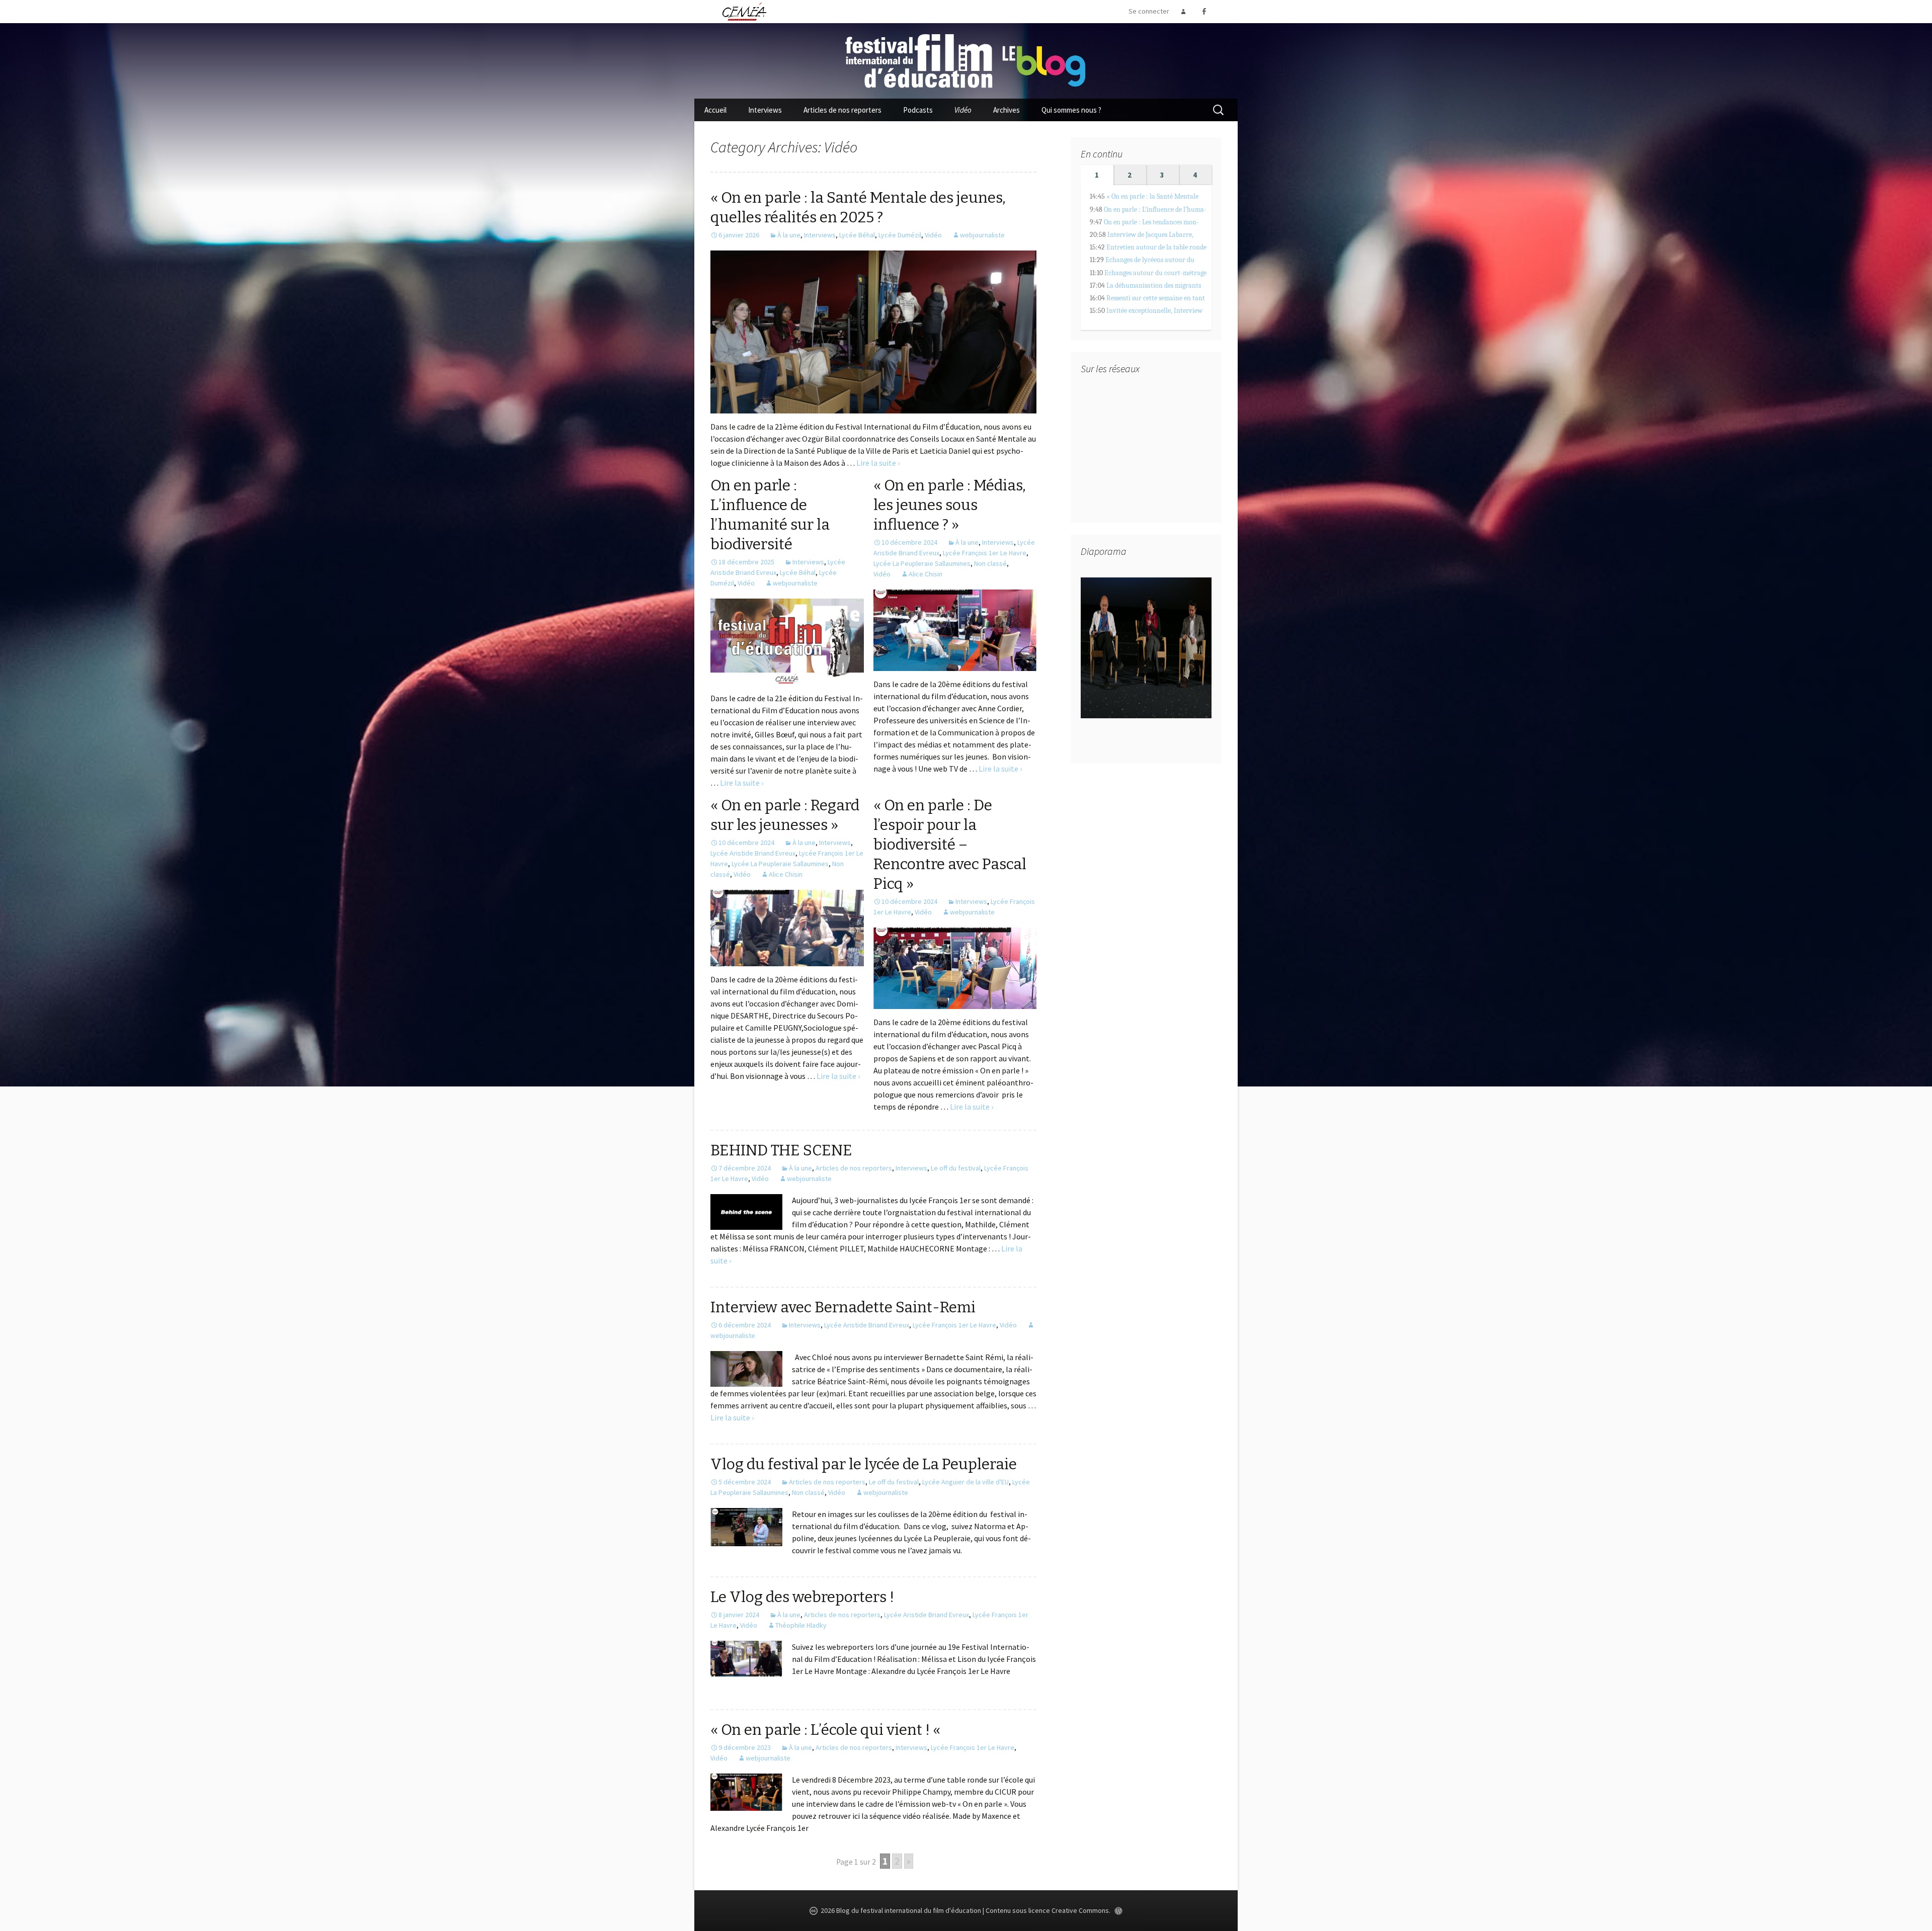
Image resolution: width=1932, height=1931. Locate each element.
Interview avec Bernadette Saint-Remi (843, 1307)
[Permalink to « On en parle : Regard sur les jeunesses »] (787, 927)
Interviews (765, 110)
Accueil (715, 110)
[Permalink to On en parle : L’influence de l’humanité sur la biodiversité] (787, 641)
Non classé (990, 563)
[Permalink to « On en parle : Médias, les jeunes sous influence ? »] (955, 629)
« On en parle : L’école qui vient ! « (827, 1730)
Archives (1007, 110)
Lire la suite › (878, 463)
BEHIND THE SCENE (781, 1150)
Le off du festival (956, 1168)
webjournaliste (982, 235)
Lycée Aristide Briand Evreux (753, 853)
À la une (789, 235)
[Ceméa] (744, 11)
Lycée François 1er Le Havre (985, 553)
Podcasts (918, 110)
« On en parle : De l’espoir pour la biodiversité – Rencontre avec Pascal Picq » (950, 845)
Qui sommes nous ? (1071, 110)
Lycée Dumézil (900, 235)
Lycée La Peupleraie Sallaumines (922, 563)
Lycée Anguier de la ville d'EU (965, 1482)
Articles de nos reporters (842, 110)
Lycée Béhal (857, 235)
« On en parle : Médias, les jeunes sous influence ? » (950, 505)
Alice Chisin (925, 574)
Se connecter (1149, 11)
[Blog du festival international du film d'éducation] (966, 60)
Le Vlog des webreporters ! (802, 1597)
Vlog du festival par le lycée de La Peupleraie (864, 1464)
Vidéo (963, 110)
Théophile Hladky (801, 1625)
